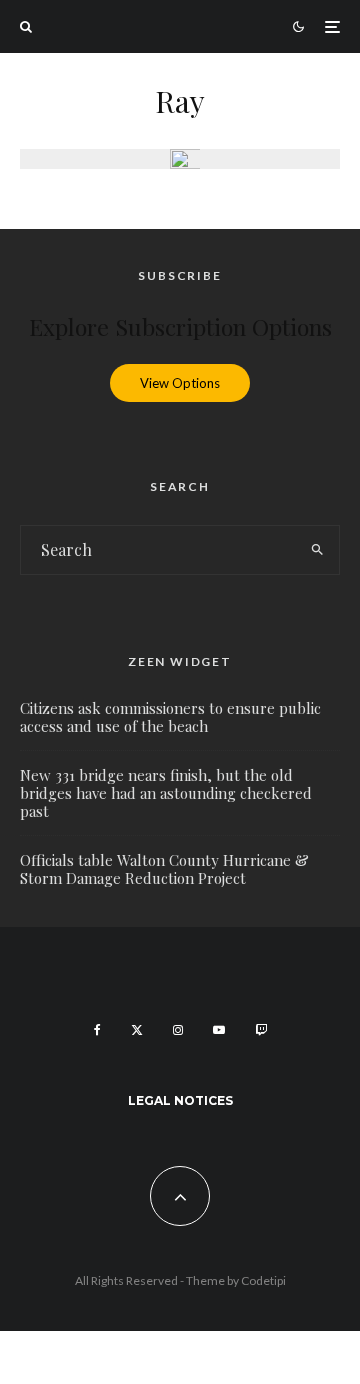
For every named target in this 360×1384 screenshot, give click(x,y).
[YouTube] (219, 1030)
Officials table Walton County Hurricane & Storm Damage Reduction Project (164, 869)
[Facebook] (97, 1030)
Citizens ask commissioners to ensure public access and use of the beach (170, 717)
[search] (318, 550)
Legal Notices (180, 1100)
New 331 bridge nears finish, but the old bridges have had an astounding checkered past (166, 793)
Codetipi (263, 1280)
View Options (180, 383)
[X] (137, 1030)
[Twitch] (261, 1030)
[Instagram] (178, 1030)
